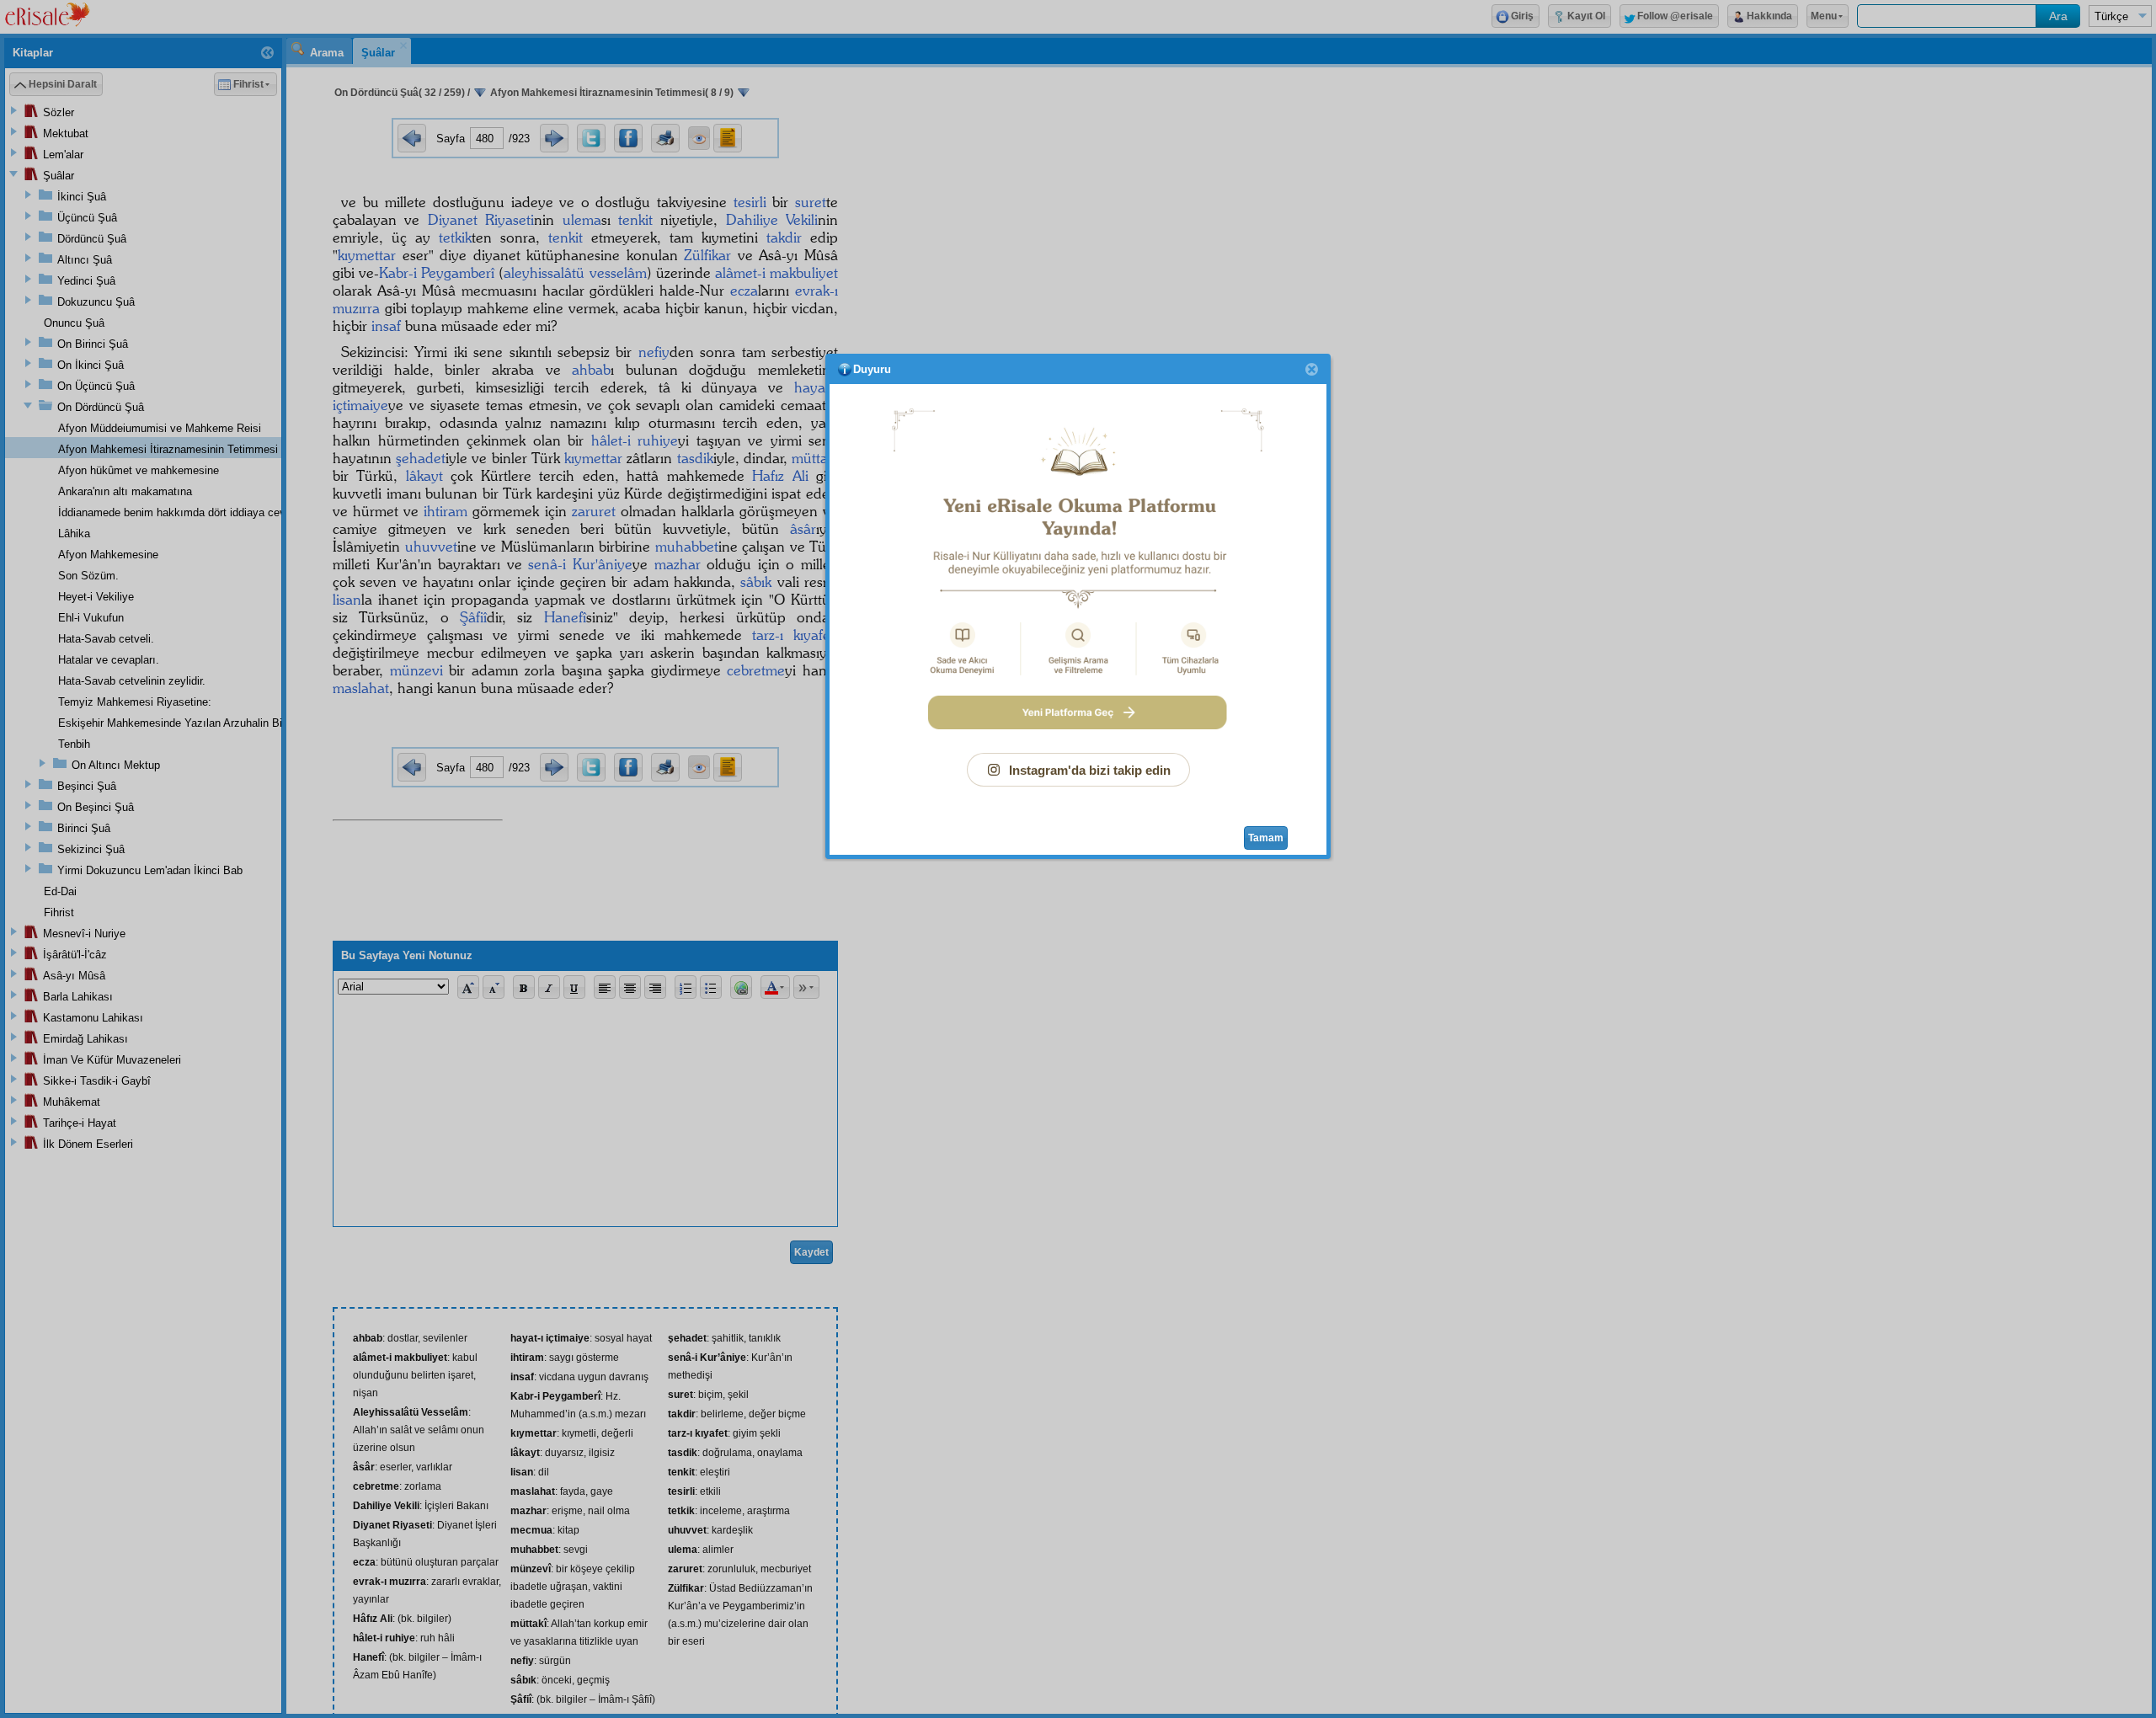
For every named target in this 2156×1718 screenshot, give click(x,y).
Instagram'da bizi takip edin (1090, 770)
